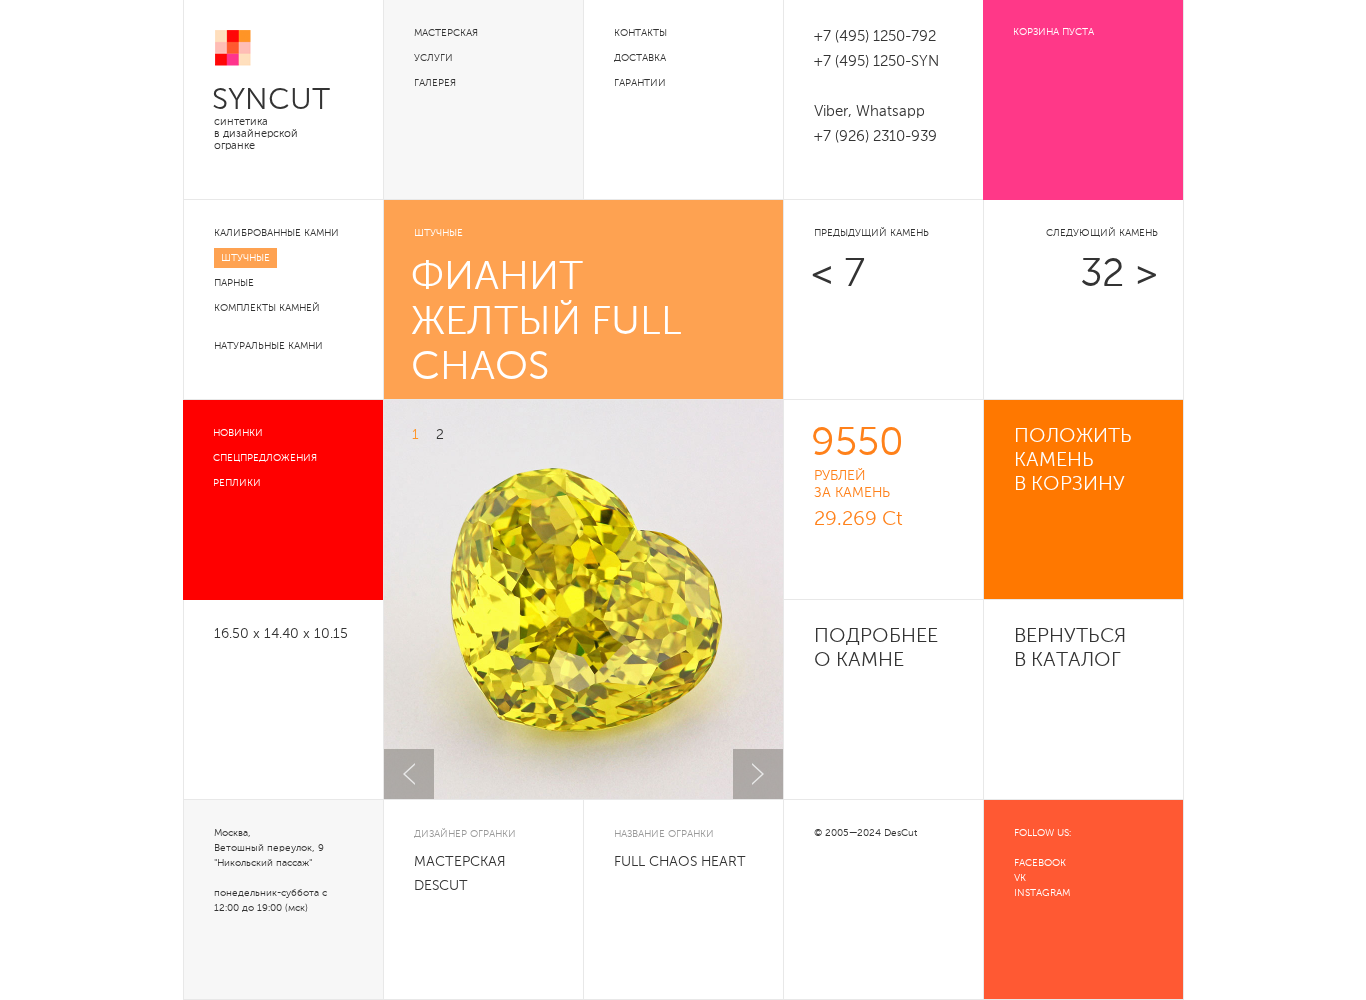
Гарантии (640, 83)
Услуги (433, 58)
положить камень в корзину (1073, 461)
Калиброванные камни (276, 233)
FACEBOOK (1040, 863)
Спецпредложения (265, 458)
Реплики (237, 483)
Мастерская (446, 33)
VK (1020, 878)
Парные (234, 283)
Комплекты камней (267, 308)
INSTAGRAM (1042, 893)
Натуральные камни (268, 346)
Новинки (238, 433)
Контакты (640, 33)
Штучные (245, 258)
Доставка (640, 58)
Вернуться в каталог (1070, 649)
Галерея (435, 83)
